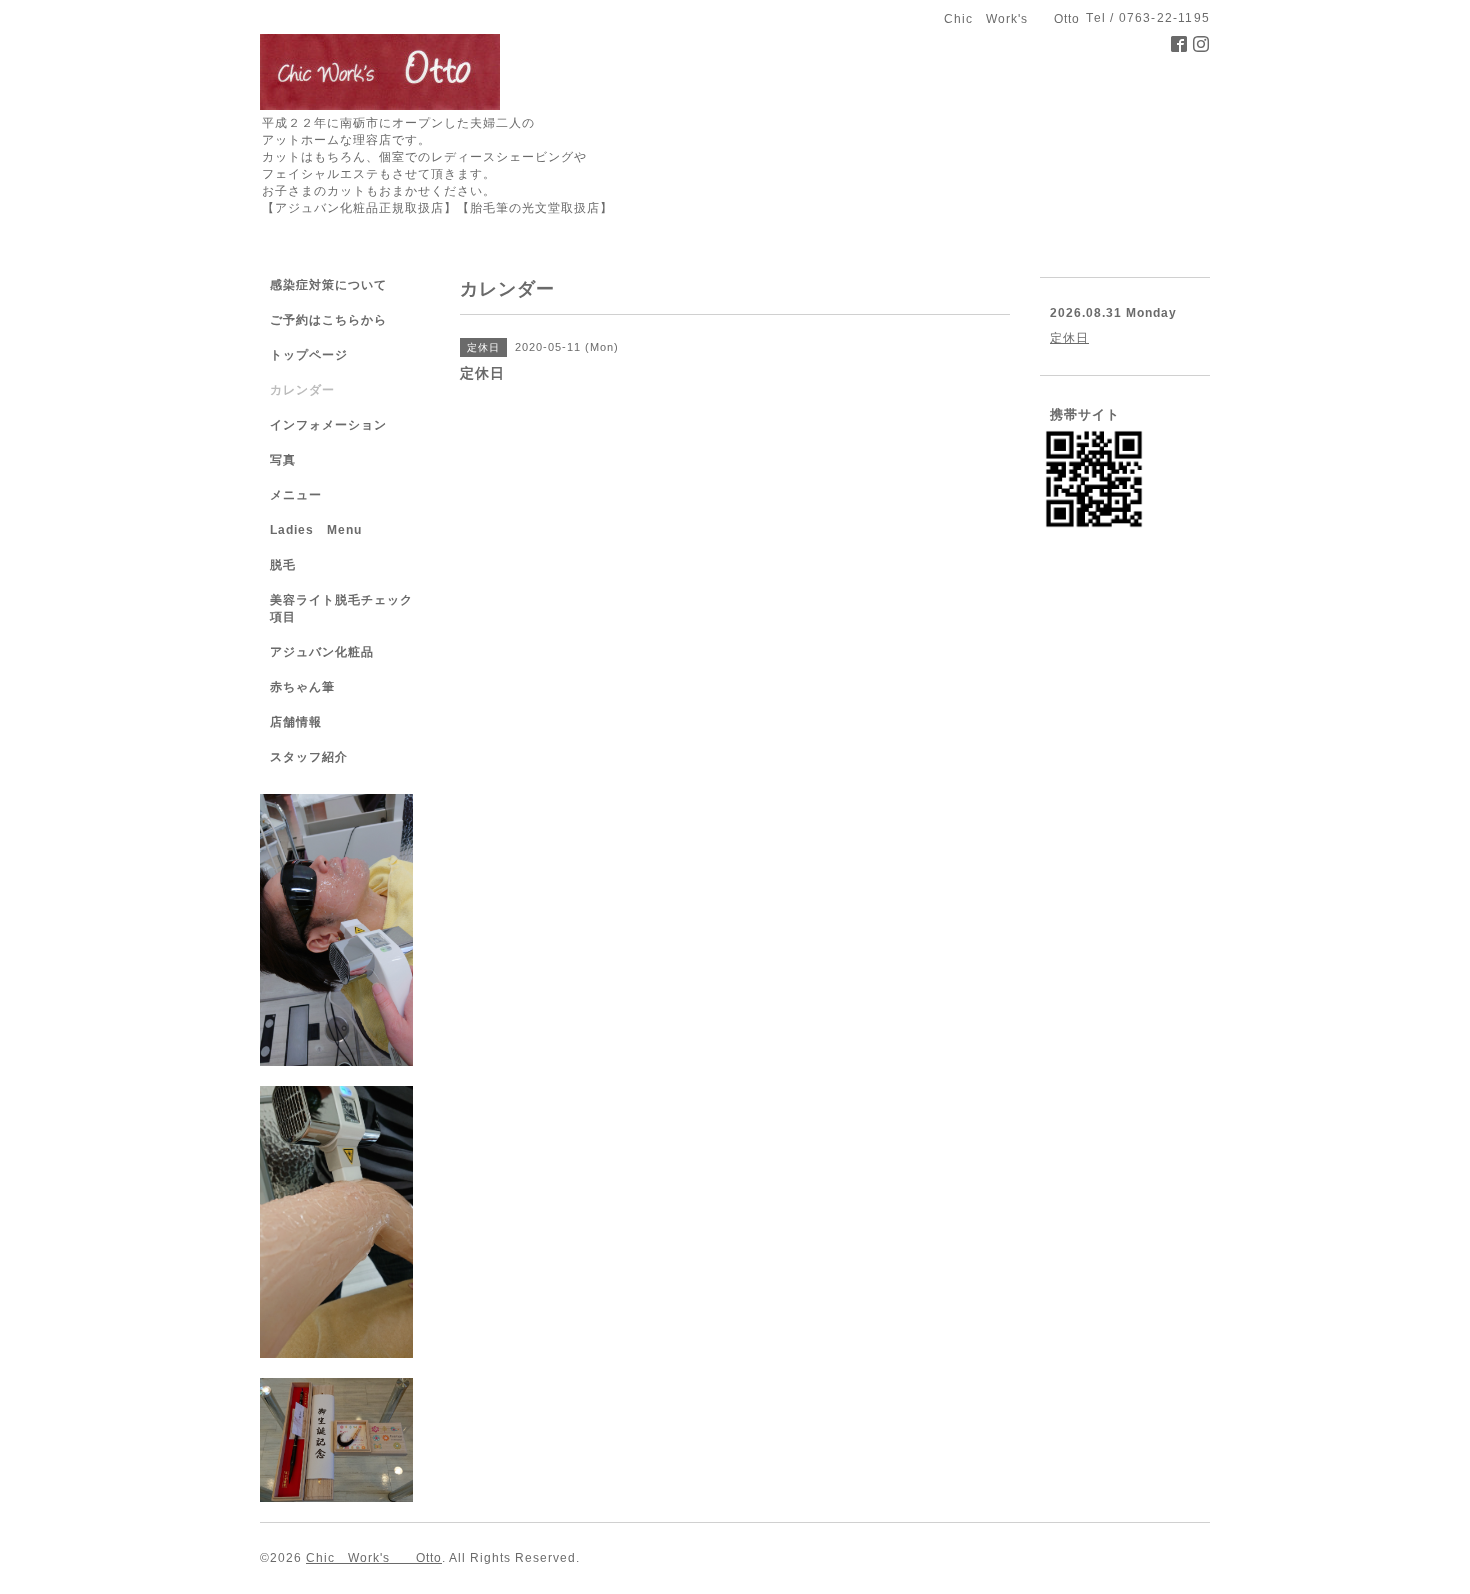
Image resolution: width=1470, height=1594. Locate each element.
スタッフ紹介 (309, 757)
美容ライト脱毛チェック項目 (341, 608)
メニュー (296, 495)
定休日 (1069, 338)
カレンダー (302, 390)
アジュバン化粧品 (322, 652)
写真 (283, 460)
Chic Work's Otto (374, 1558)
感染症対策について (328, 285)
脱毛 (283, 565)
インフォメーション (328, 425)
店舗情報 (296, 722)
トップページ (309, 355)
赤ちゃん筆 (302, 687)
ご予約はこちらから (328, 320)
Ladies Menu (316, 530)
